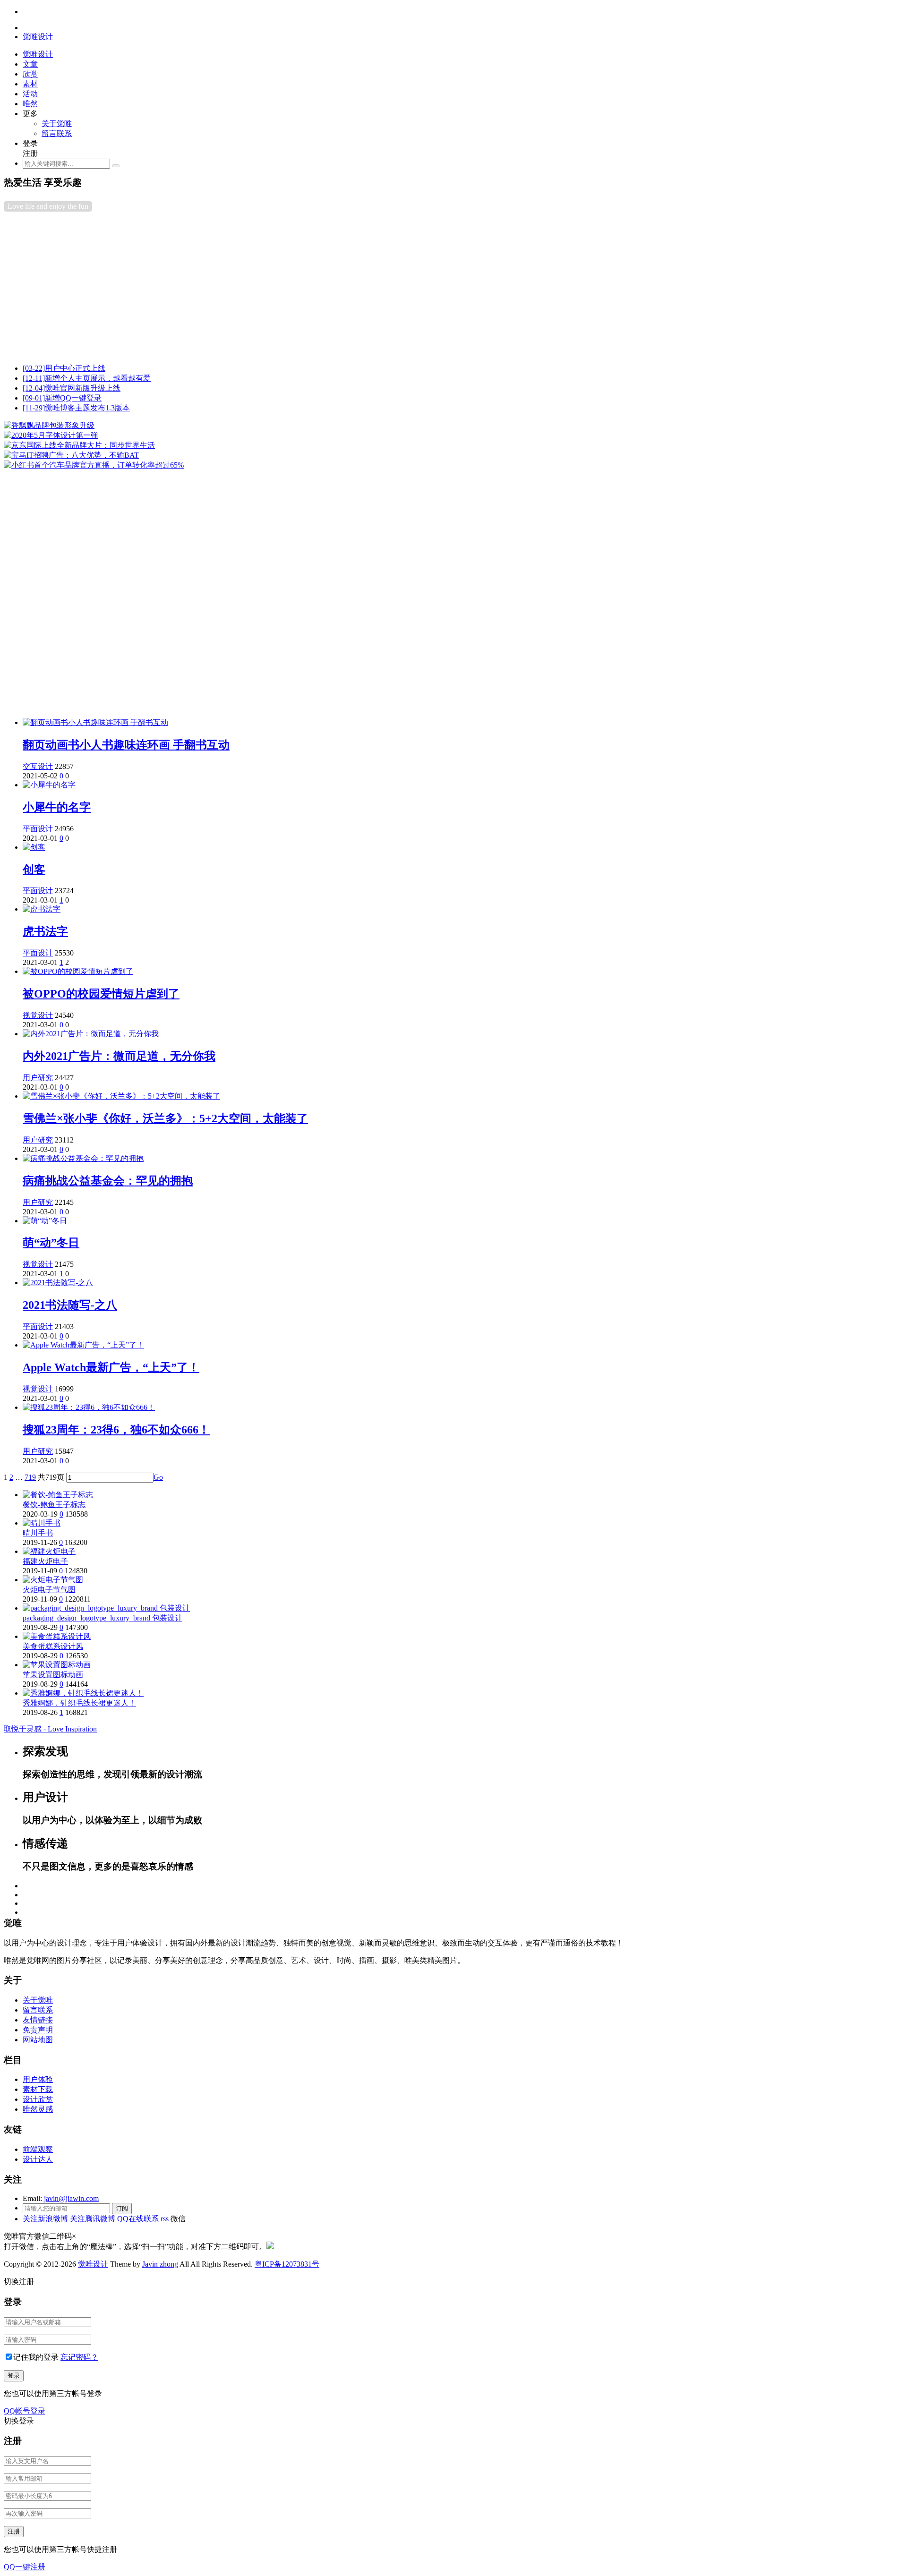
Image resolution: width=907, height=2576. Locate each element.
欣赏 (30, 74)
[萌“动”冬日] (45, 1221)
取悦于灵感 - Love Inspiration (50, 1729)
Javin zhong (160, 2264)
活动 (30, 94)
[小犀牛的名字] (49, 785)
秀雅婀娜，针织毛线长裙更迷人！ (79, 1703)
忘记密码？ (79, 2357)
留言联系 (57, 133)
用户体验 (38, 2079)
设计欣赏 (38, 2099)
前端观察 (38, 2149)
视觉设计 (38, 1015)
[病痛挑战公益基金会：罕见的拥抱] (83, 1158)
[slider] (453, 566)
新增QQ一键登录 (62, 398)
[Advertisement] (453, 290)
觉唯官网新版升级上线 (72, 388)
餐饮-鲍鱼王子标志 (54, 1505)
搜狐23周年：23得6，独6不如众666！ (116, 1430)
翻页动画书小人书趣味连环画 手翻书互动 (126, 745)
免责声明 (38, 2030)
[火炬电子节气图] (53, 1580)
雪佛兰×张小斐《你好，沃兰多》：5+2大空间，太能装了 (165, 1118)
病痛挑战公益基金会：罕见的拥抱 (108, 1181)
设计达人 (38, 2159)
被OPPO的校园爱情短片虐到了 (101, 994)
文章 (30, 64)
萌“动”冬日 (51, 1243)
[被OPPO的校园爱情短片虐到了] (78, 971)
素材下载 (38, 2089)
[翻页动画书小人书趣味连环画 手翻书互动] (95, 722)
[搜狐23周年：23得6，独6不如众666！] (89, 1407)
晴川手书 (38, 1533)
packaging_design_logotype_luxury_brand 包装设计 (103, 1618)
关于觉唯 (57, 124)
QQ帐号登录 (25, 2411)
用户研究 (38, 1078)
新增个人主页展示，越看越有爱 (87, 378)
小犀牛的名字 (57, 807)
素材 (30, 84)
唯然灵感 (38, 2109)
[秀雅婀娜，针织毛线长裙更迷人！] (83, 1693)
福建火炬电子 (45, 1561)
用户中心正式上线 (64, 368)
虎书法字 (45, 931)
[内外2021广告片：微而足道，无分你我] (91, 1034)
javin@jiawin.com (71, 2198)
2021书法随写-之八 (70, 1305)
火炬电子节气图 (49, 1590)
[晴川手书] (42, 1523)
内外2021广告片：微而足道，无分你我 (119, 1056)
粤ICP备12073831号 (287, 2264)
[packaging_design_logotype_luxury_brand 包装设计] (106, 1608)
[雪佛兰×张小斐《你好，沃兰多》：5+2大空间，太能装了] (121, 1096)
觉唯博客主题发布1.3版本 (76, 408)
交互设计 (38, 766)
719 (30, 1477)
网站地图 (38, 2040)
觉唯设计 (93, 2264)
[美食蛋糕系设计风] (57, 1636)
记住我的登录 (36, 2357)
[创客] (34, 847)
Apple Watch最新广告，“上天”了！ (111, 1367)
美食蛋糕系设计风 (53, 1646)
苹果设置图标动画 (53, 1675)
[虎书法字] (42, 909)
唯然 (30, 104)
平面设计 (38, 829)
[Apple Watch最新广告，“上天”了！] (83, 1345)
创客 (34, 870)
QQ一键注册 (25, 2567)
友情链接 (38, 2020)
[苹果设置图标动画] (57, 1665)
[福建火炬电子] (49, 1551)
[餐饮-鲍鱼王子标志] (58, 1495)
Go (158, 1477)
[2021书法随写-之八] (58, 1283)
